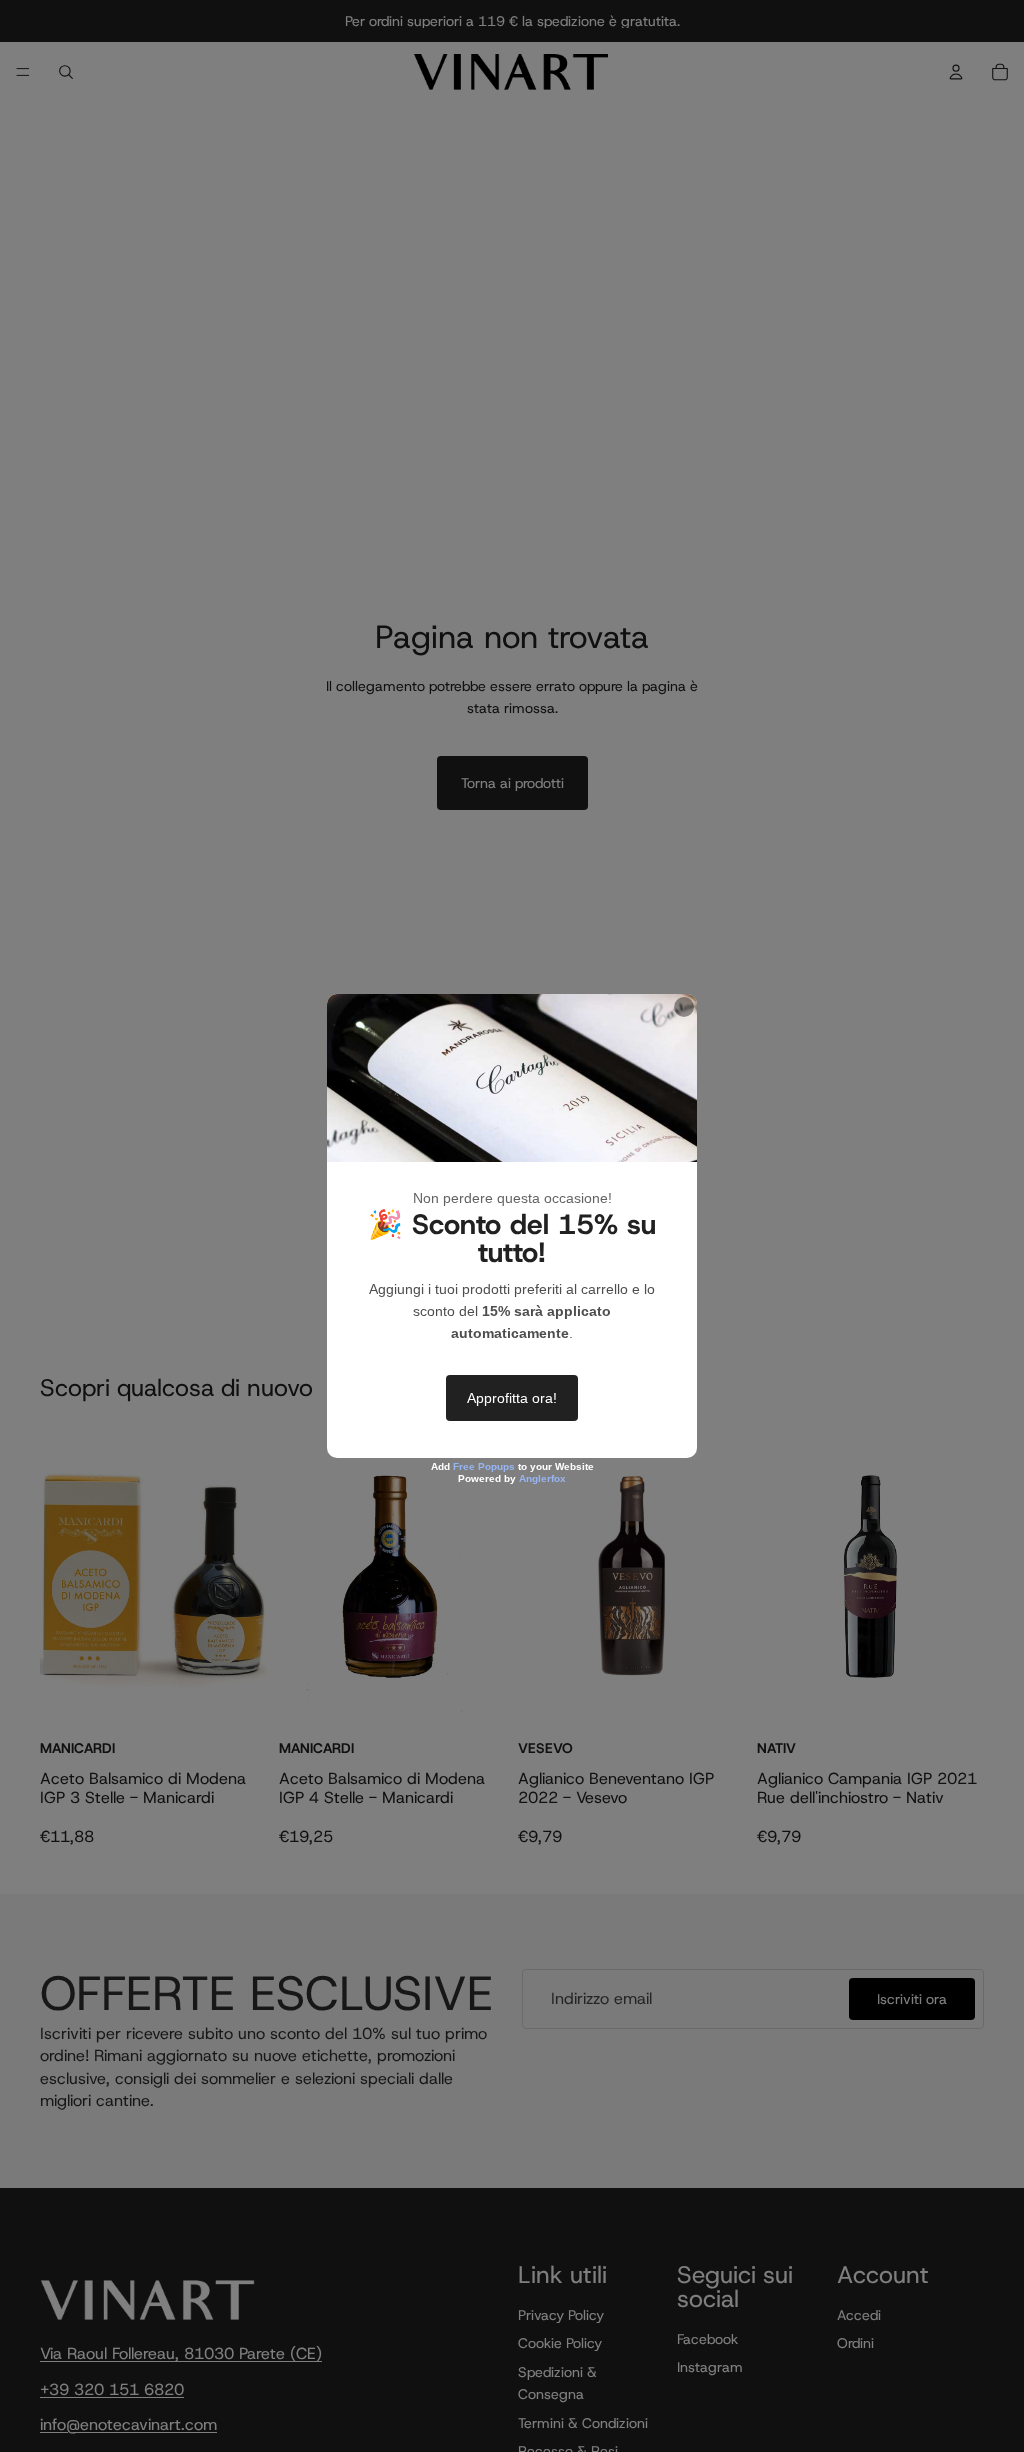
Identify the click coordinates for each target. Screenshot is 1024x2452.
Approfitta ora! (512, 1398)
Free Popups (484, 1466)
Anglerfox (542, 1478)
